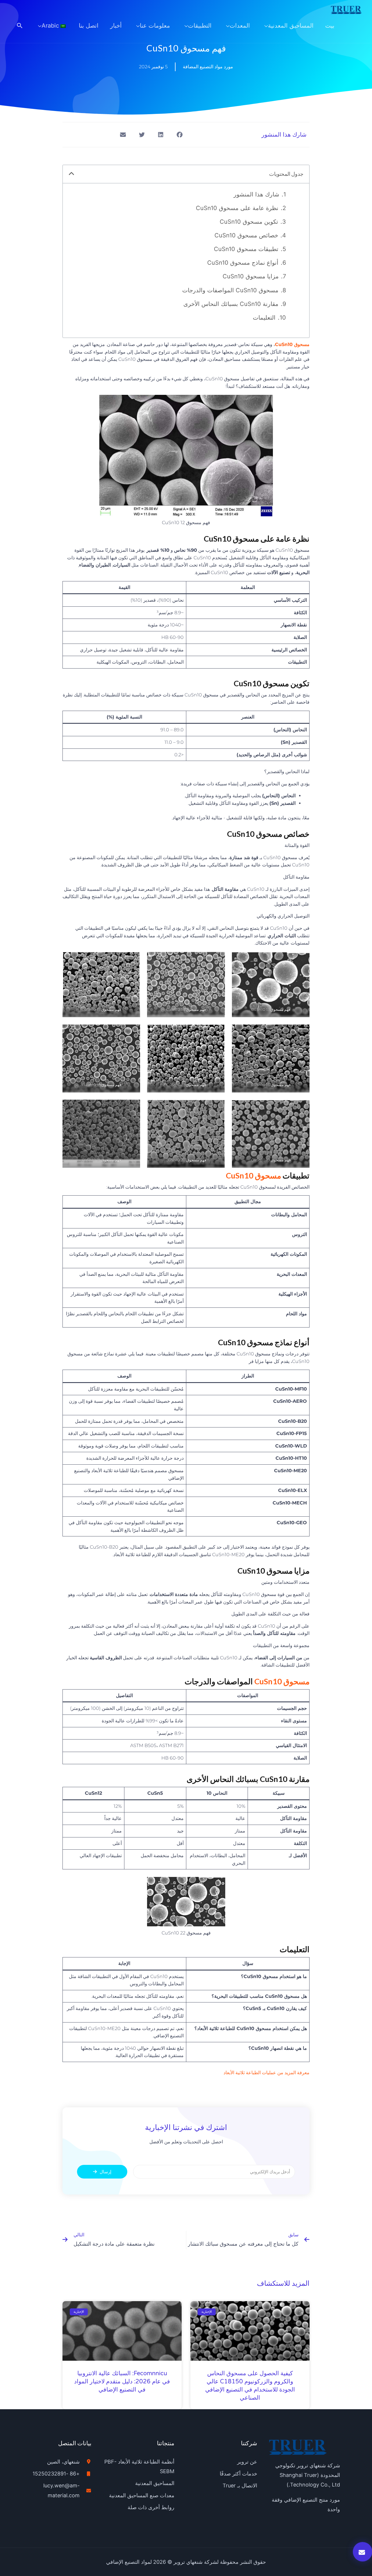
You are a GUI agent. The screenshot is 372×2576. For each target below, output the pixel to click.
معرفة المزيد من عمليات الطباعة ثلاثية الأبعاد (267, 2073)
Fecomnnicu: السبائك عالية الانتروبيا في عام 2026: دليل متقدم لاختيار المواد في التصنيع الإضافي (122, 2382)
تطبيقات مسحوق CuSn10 (246, 249)
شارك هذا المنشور (256, 194)
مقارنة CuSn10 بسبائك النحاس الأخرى (231, 304)
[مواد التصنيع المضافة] (346, 10)
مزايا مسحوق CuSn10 (251, 276)
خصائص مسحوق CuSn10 (246, 235)
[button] (20, 26)
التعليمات (264, 318)
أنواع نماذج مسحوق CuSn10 (243, 263)
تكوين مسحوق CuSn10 (249, 222)
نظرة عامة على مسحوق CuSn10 (237, 208)
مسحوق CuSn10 (292, 344)
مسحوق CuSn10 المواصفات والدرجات (230, 290)
